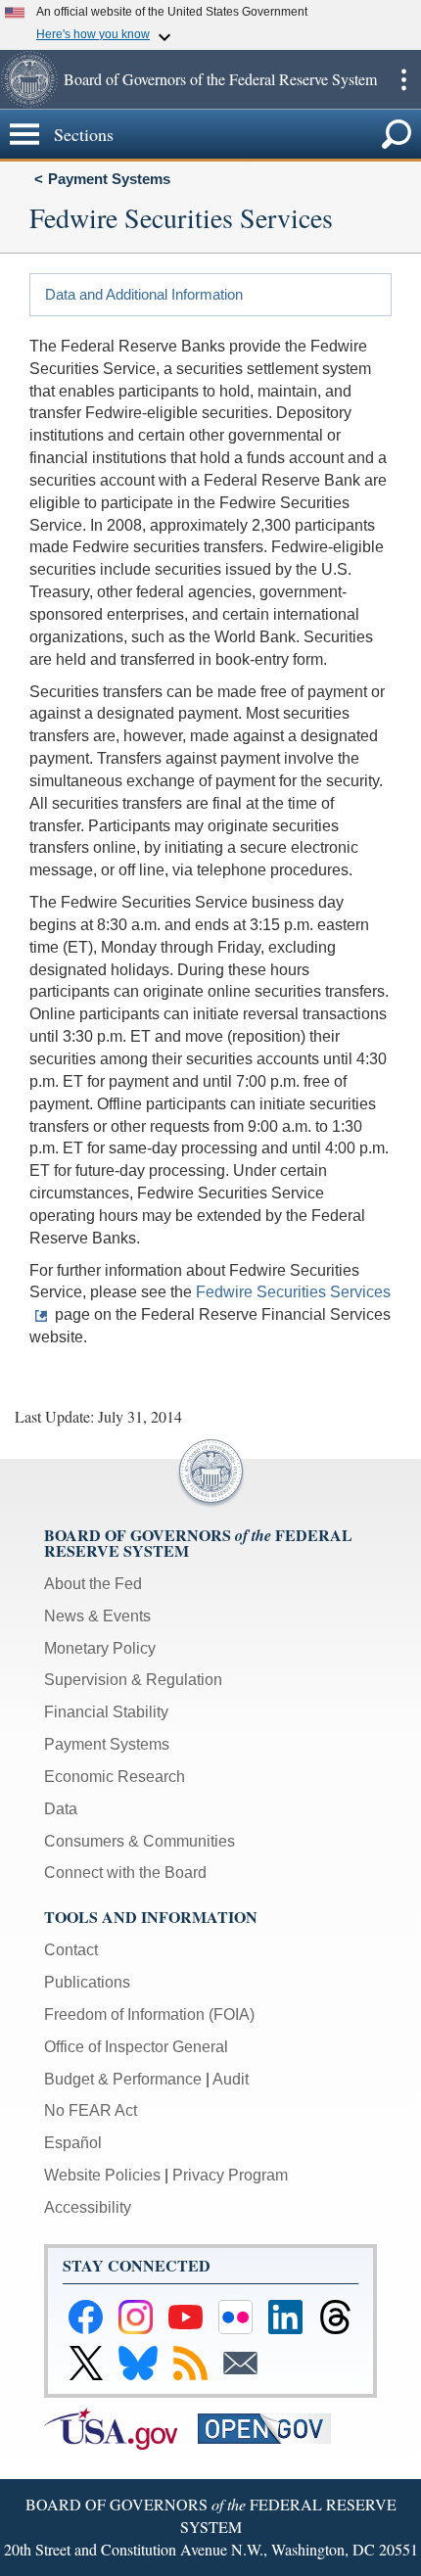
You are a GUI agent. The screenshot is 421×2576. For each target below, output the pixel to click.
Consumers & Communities (140, 1841)
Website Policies (102, 2175)
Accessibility (88, 2207)
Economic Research (115, 1777)
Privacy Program (230, 2175)
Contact (71, 1950)
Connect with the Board (125, 1873)
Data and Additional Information (144, 294)
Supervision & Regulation (133, 1680)
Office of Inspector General (136, 2047)
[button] (29, 79)
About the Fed (93, 1584)
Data (61, 1809)
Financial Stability (106, 1712)
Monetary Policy (100, 1648)
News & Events (97, 1616)
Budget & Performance (123, 2079)
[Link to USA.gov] (121, 2428)
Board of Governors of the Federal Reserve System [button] (220, 79)
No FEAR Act (91, 2110)
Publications (87, 1982)
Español (73, 2143)
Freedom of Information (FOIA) (149, 2014)
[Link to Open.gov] (273, 2428)
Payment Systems (109, 179)
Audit (231, 2079)
